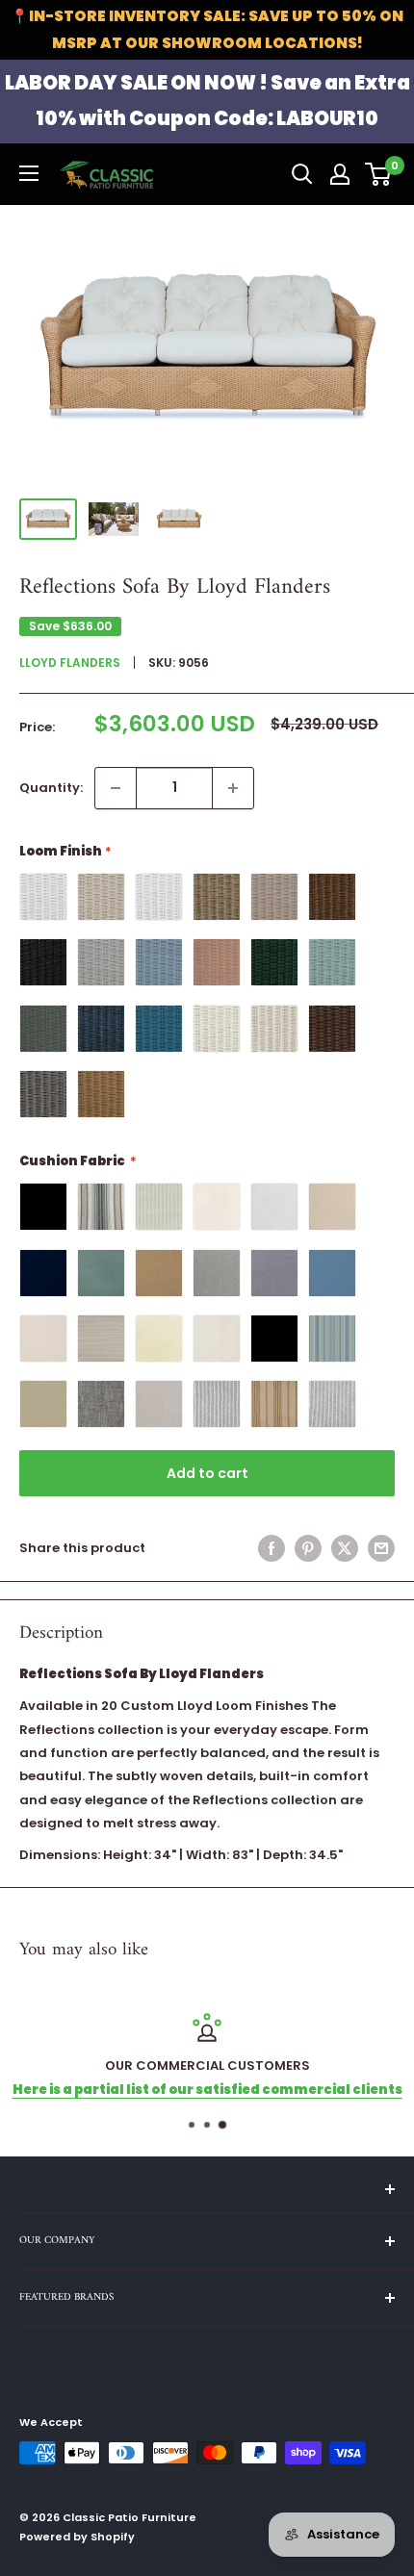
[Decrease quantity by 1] (116, 788)
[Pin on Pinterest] (308, 1548)
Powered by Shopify (77, 2537)
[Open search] (302, 174)
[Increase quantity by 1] (233, 788)
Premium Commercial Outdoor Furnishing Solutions (233, 2090)
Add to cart (207, 1473)
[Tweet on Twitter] (345, 1548)
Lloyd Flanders (70, 663)
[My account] (340, 174)
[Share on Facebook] (272, 1548)
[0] (379, 174)
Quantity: (51, 788)
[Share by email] (381, 1548)
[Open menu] (29, 173)
